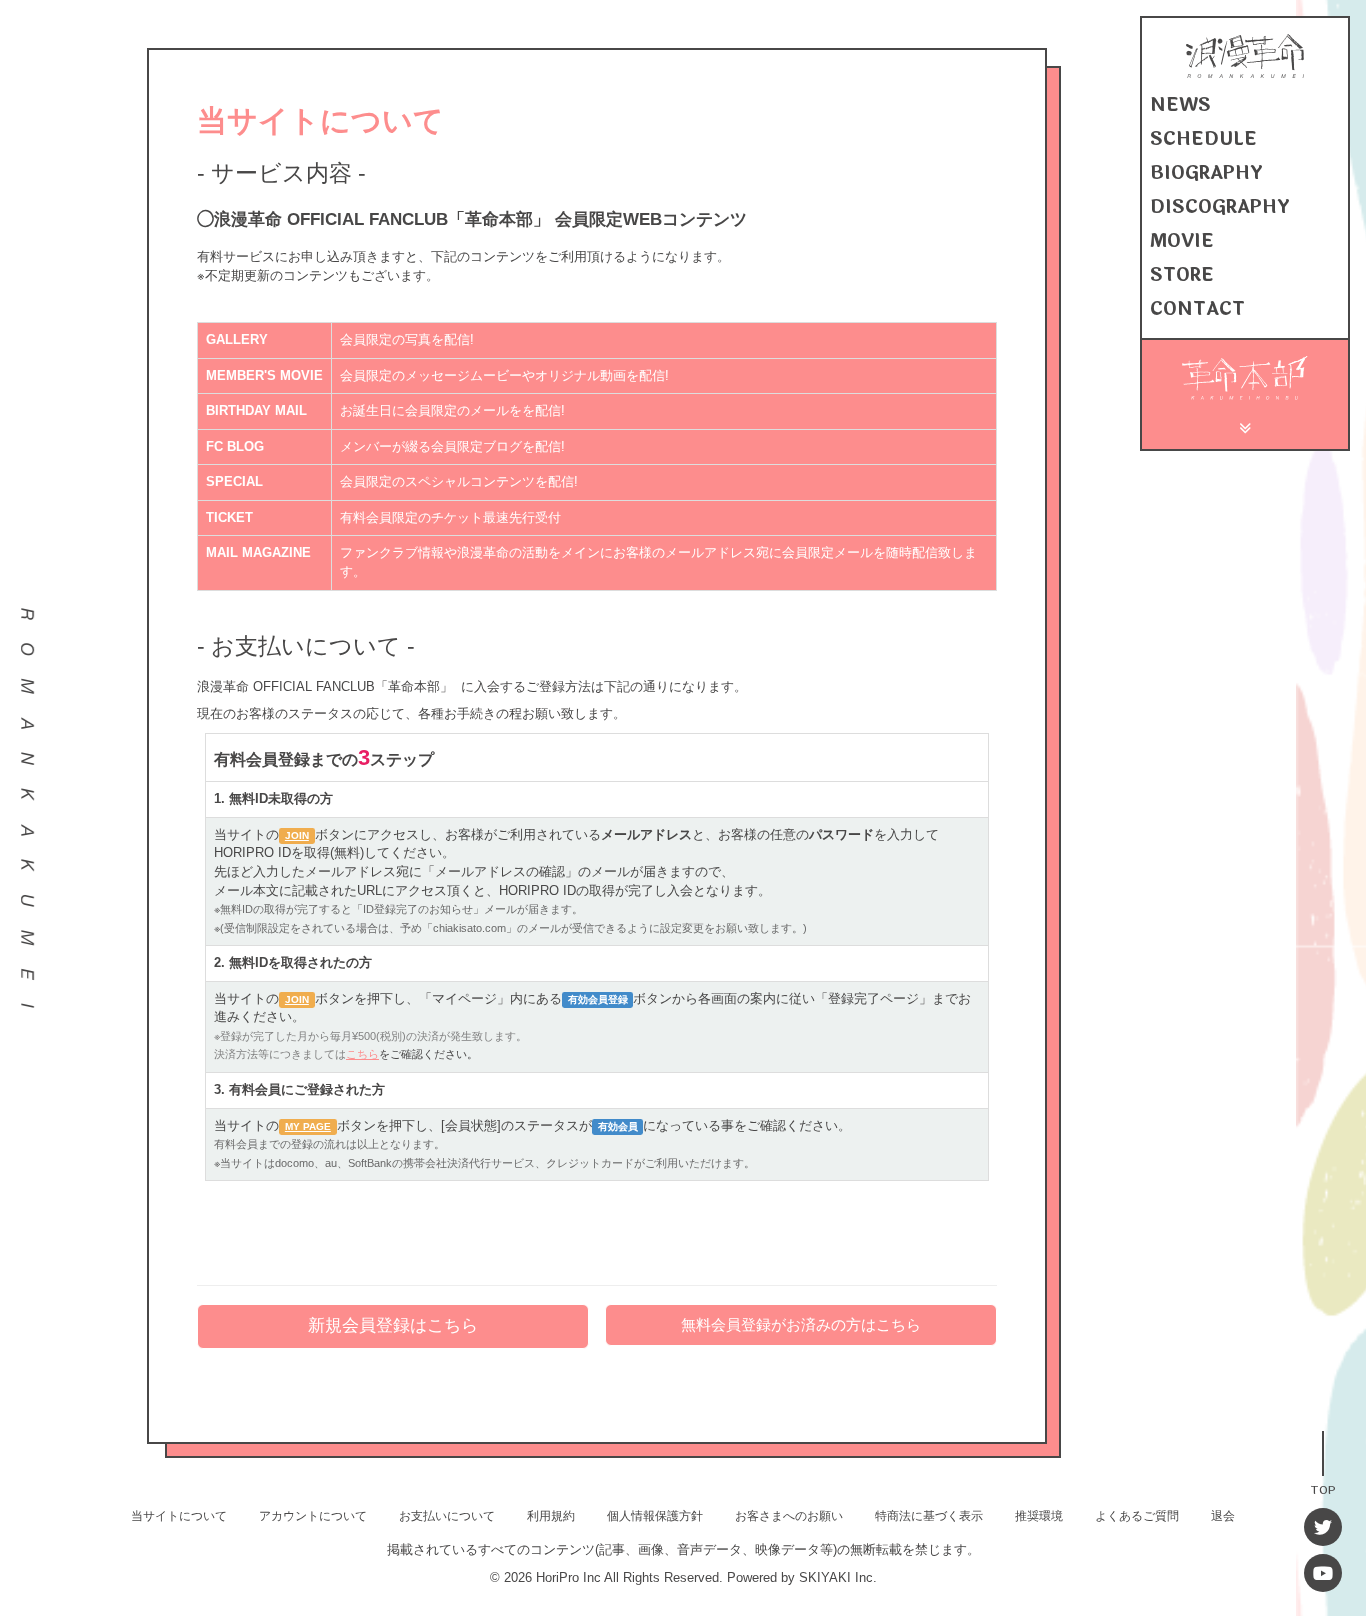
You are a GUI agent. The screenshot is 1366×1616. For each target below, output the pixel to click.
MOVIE (1182, 241)
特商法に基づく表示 (929, 1516)
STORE (1182, 275)
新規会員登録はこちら (393, 1325)
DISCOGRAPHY (1220, 207)
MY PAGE (308, 1126)
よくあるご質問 (1137, 1516)
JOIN (297, 835)
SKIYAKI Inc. (838, 1577)
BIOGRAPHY (1206, 173)
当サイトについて (179, 1516)
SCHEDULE (1203, 139)
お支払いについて (447, 1516)
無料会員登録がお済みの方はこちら (801, 1324)
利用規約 (551, 1516)
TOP (1323, 1488)
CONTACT (1197, 309)
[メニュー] (1245, 425)
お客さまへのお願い (789, 1516)
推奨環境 (1039, 1516)
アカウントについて (313, 1516)
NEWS (1180, 105)
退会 (1223, 1516)
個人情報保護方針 (655, 1516)
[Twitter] (1323, 1527)
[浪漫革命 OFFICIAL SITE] (1245, 73)
